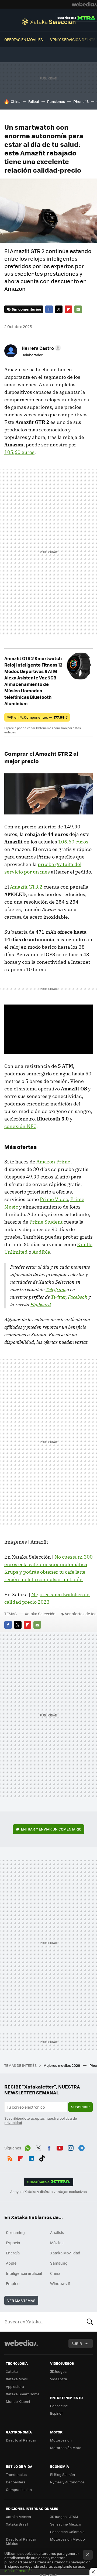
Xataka (12, 2371)
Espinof (56, 2413)
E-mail (78, 309)
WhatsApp (28, 2147)
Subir (77, 2343)
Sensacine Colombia (67, 2532)
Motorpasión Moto (66, 2448)
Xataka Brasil (17, 2524)
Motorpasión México (67, 2539)
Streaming (15, 2232)
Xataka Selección (49, 21)
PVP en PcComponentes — (37, 717)
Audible (41, 1252)
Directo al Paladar (21, 2440)
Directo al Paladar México (21, 2541)
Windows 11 (60, 2283)
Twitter (59, 309)
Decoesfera (16, 2482)
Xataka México (18, 2517)
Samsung (59, 2263)
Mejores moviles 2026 (62, 2065)
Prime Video (54, 1199)
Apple (11, 2263)
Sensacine (59, 2406)
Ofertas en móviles (24, 39)
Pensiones (56, 101)
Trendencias (16, 2474)
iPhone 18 (81, 101)
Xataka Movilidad (65, 2253)
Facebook (49, 309)
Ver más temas (21, 2300)
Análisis (57, 2232)
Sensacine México (66, 2524)
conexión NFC (20, 1126)
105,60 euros (19, 452)
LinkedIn (31, 2157)
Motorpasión (61, 2440)
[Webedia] (84, 4)
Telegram (56, 1289)
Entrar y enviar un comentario (51, 1829)
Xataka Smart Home (23, 2394)
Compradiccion (19, 2489)
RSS (10, 2157)
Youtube (60, 2147)
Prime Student (46, 1222)
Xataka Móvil (17, 2379)
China (16, 101)
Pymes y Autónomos (67, 2482)
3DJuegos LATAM (64, 2517)
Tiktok (42, 2157)
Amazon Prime (53, 1162)
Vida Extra (59, 2379)
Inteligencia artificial (24, 2273)
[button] (40, 348)
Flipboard (68, 309)
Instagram (71, 2147)
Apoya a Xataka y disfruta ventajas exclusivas (48, 2192)
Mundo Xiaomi (18, 2401)
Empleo (13, 2283)
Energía (13, 2253)
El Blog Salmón (63, 2474)
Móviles (57, 2243)
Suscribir (80, 2107)
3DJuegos (58, 2371)
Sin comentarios (26, 309)
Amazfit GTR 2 (26, 887)
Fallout (34, 101)
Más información (18, 2570)
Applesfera (15, 2386)
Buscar (90, 2322)
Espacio (13, 2243)
